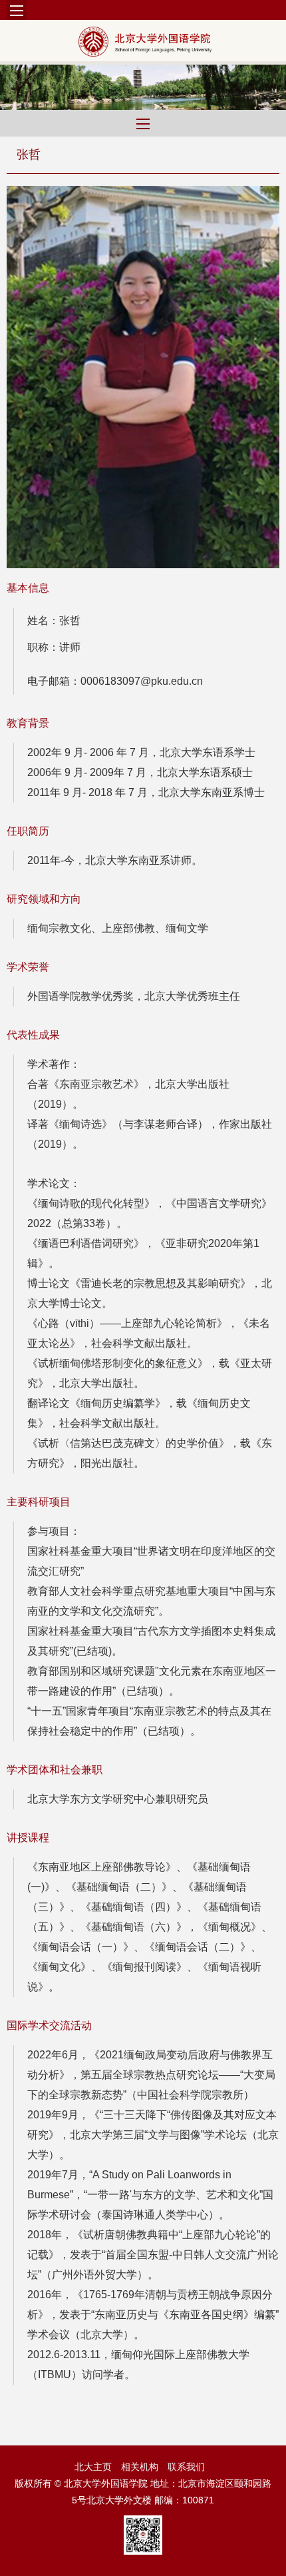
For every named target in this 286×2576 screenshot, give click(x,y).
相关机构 (140, 2467)
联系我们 (186, 2467)
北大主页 (93, 2467)
